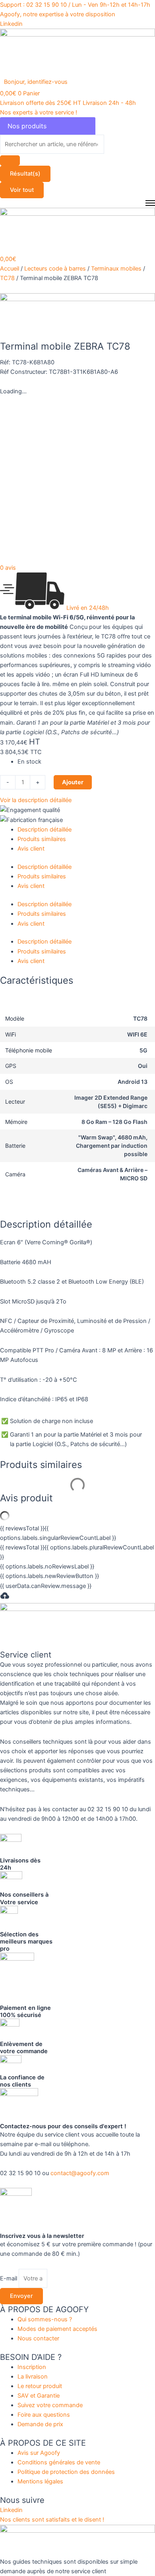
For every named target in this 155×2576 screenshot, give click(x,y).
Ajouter (73, 782)
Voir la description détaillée (36, 800)
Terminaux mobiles (116, 269)
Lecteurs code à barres (55, 269)
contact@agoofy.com (80, 2173)
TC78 (7, 278)
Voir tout (22, 190)
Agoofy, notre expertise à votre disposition (58, 14)
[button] (40, 82)
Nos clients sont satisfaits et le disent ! (52, 2520)
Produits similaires (42, 839)
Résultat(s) (25, 174)
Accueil (10, 269)
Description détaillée (45, 830)
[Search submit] (10, 161)
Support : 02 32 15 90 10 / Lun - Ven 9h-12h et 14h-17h (75, 5)
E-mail (9, 2278)
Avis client (31, 849)
